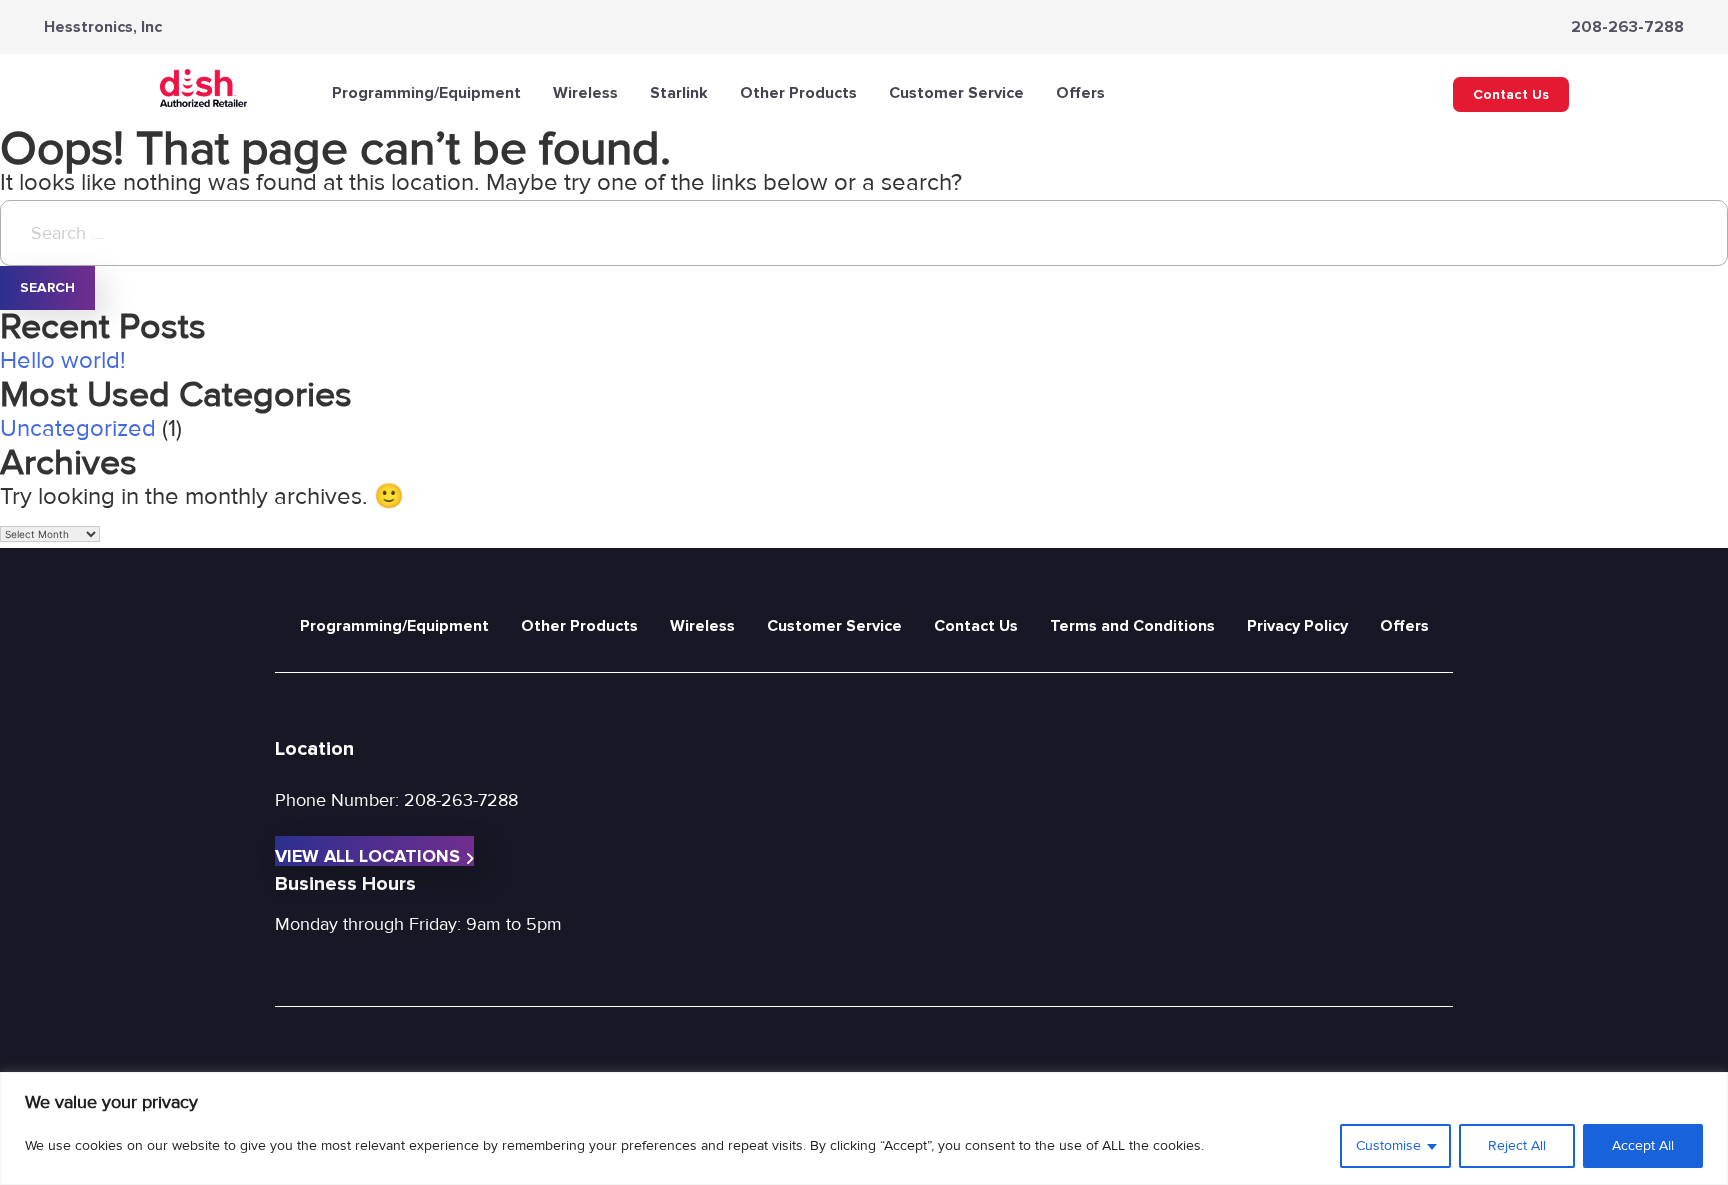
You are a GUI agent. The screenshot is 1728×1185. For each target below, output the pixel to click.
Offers (1080, 93)
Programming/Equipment (426, 93)
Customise (1388, 1145)
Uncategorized (78, 428)
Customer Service (956, 93)
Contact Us (1511, 94)
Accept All (1643, 1145)
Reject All (1517, 1145)
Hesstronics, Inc (103, 27)
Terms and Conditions (1132, 626)
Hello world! (63, 360)
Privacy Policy (1297, 626)
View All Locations (367, 855)
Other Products (798, 93)
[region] (864, 1128)
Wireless (585, 93)
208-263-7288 (1627, 27)
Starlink (679, 93)
